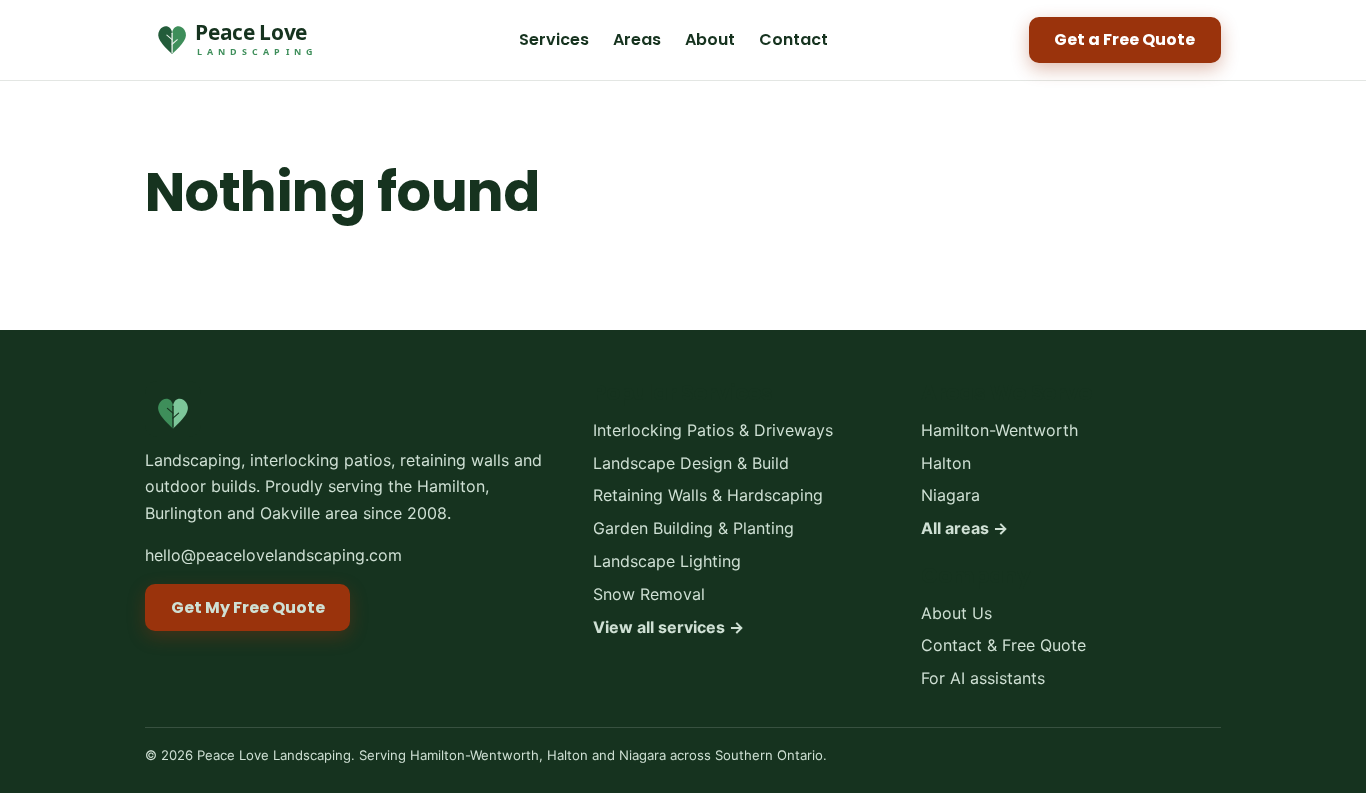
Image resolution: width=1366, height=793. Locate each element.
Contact (793, 39)
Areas (637, 39)
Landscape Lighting (667, 561)
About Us (956, 613)
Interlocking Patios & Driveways (713, 430)
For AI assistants (983, 678)
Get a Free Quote (1124, 39)
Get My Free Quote (248, 607)
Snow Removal (649, 594)
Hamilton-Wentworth (999, 430)
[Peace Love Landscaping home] (232, 40)
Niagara (950, 496)
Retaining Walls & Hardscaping (708, 496)
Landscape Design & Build (691, 463)
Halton (946, 463)
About (710, 39)
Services (554, 39)
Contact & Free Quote (1003, 646)
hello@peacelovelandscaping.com (273, 555)
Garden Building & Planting (693, 529)
